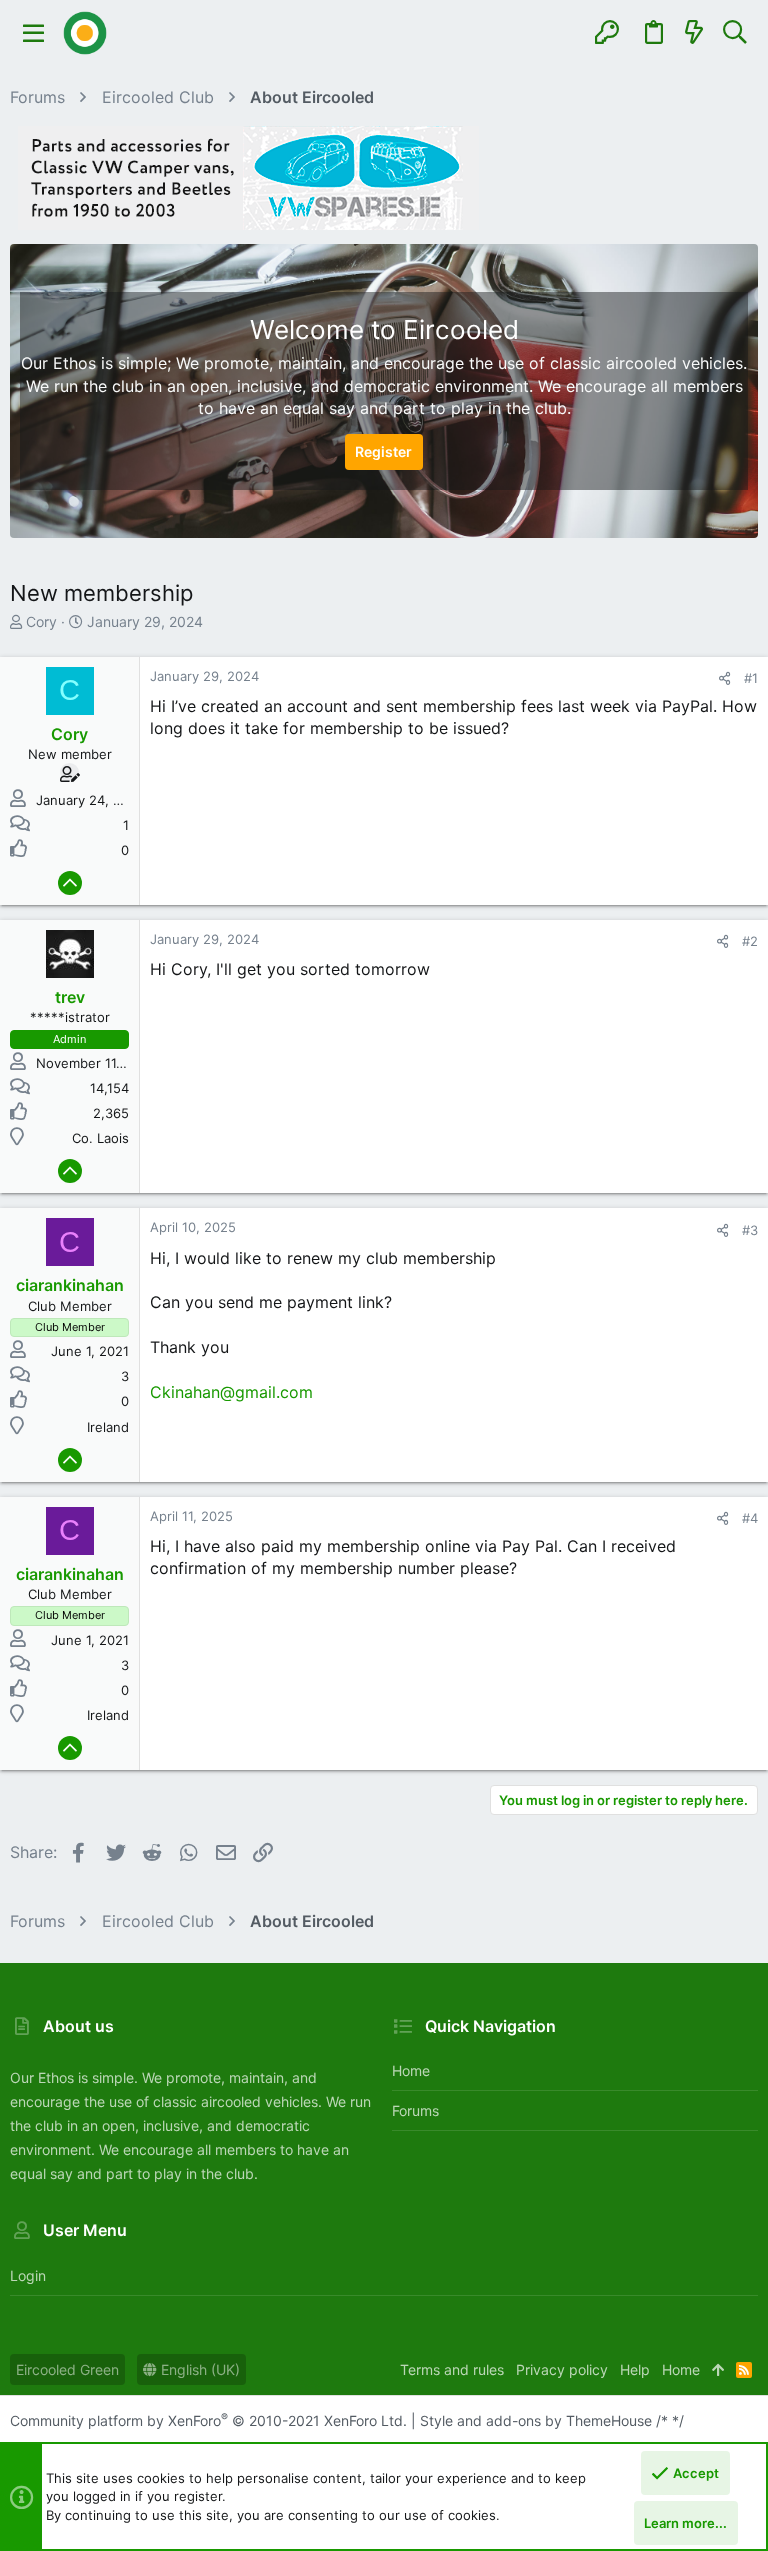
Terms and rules (452, 2369)
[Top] (718, 2370)
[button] (34, 33)
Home (411, 2070)
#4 (750, 1518)
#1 (751, 678)
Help (635, 2369)
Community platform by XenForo (208, 2420)
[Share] (724, 678)
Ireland (108, 1427)
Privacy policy (562, 2369)
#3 (750, 1230)
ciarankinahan (70, 1285)
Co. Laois (100, 1138)
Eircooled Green (67, 2369)
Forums (415, 2110)
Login (28, 2275)
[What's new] (694, 33)
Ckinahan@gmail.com (231, 1392)
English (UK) (198, 2369)
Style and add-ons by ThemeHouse (536, 2420)
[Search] (734, 33)
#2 (750, 941)
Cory (41, 621)
